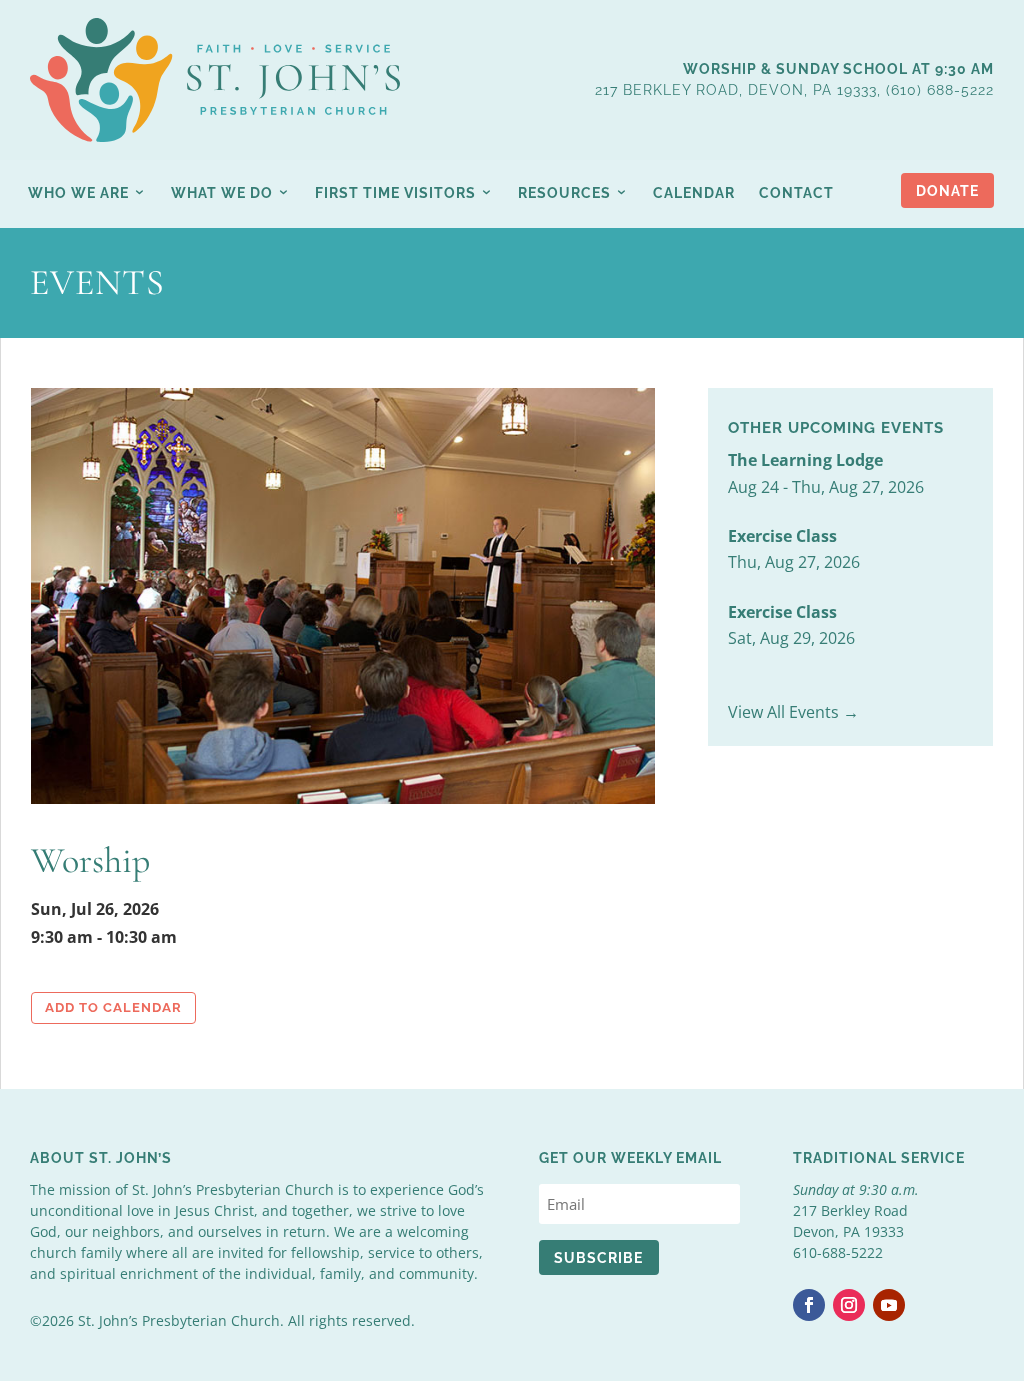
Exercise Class (782, 536)
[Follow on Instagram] (849, 1305)
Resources (564, 193)
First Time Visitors (395, 193)
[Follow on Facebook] (809, 1305)
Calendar (694, 193)
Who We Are (78, 193)
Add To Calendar (113, 1007)
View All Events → (793, 712)
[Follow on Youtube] (889, 1305)
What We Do (222, 193)
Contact (796, 193)
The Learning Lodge (805, 460)
